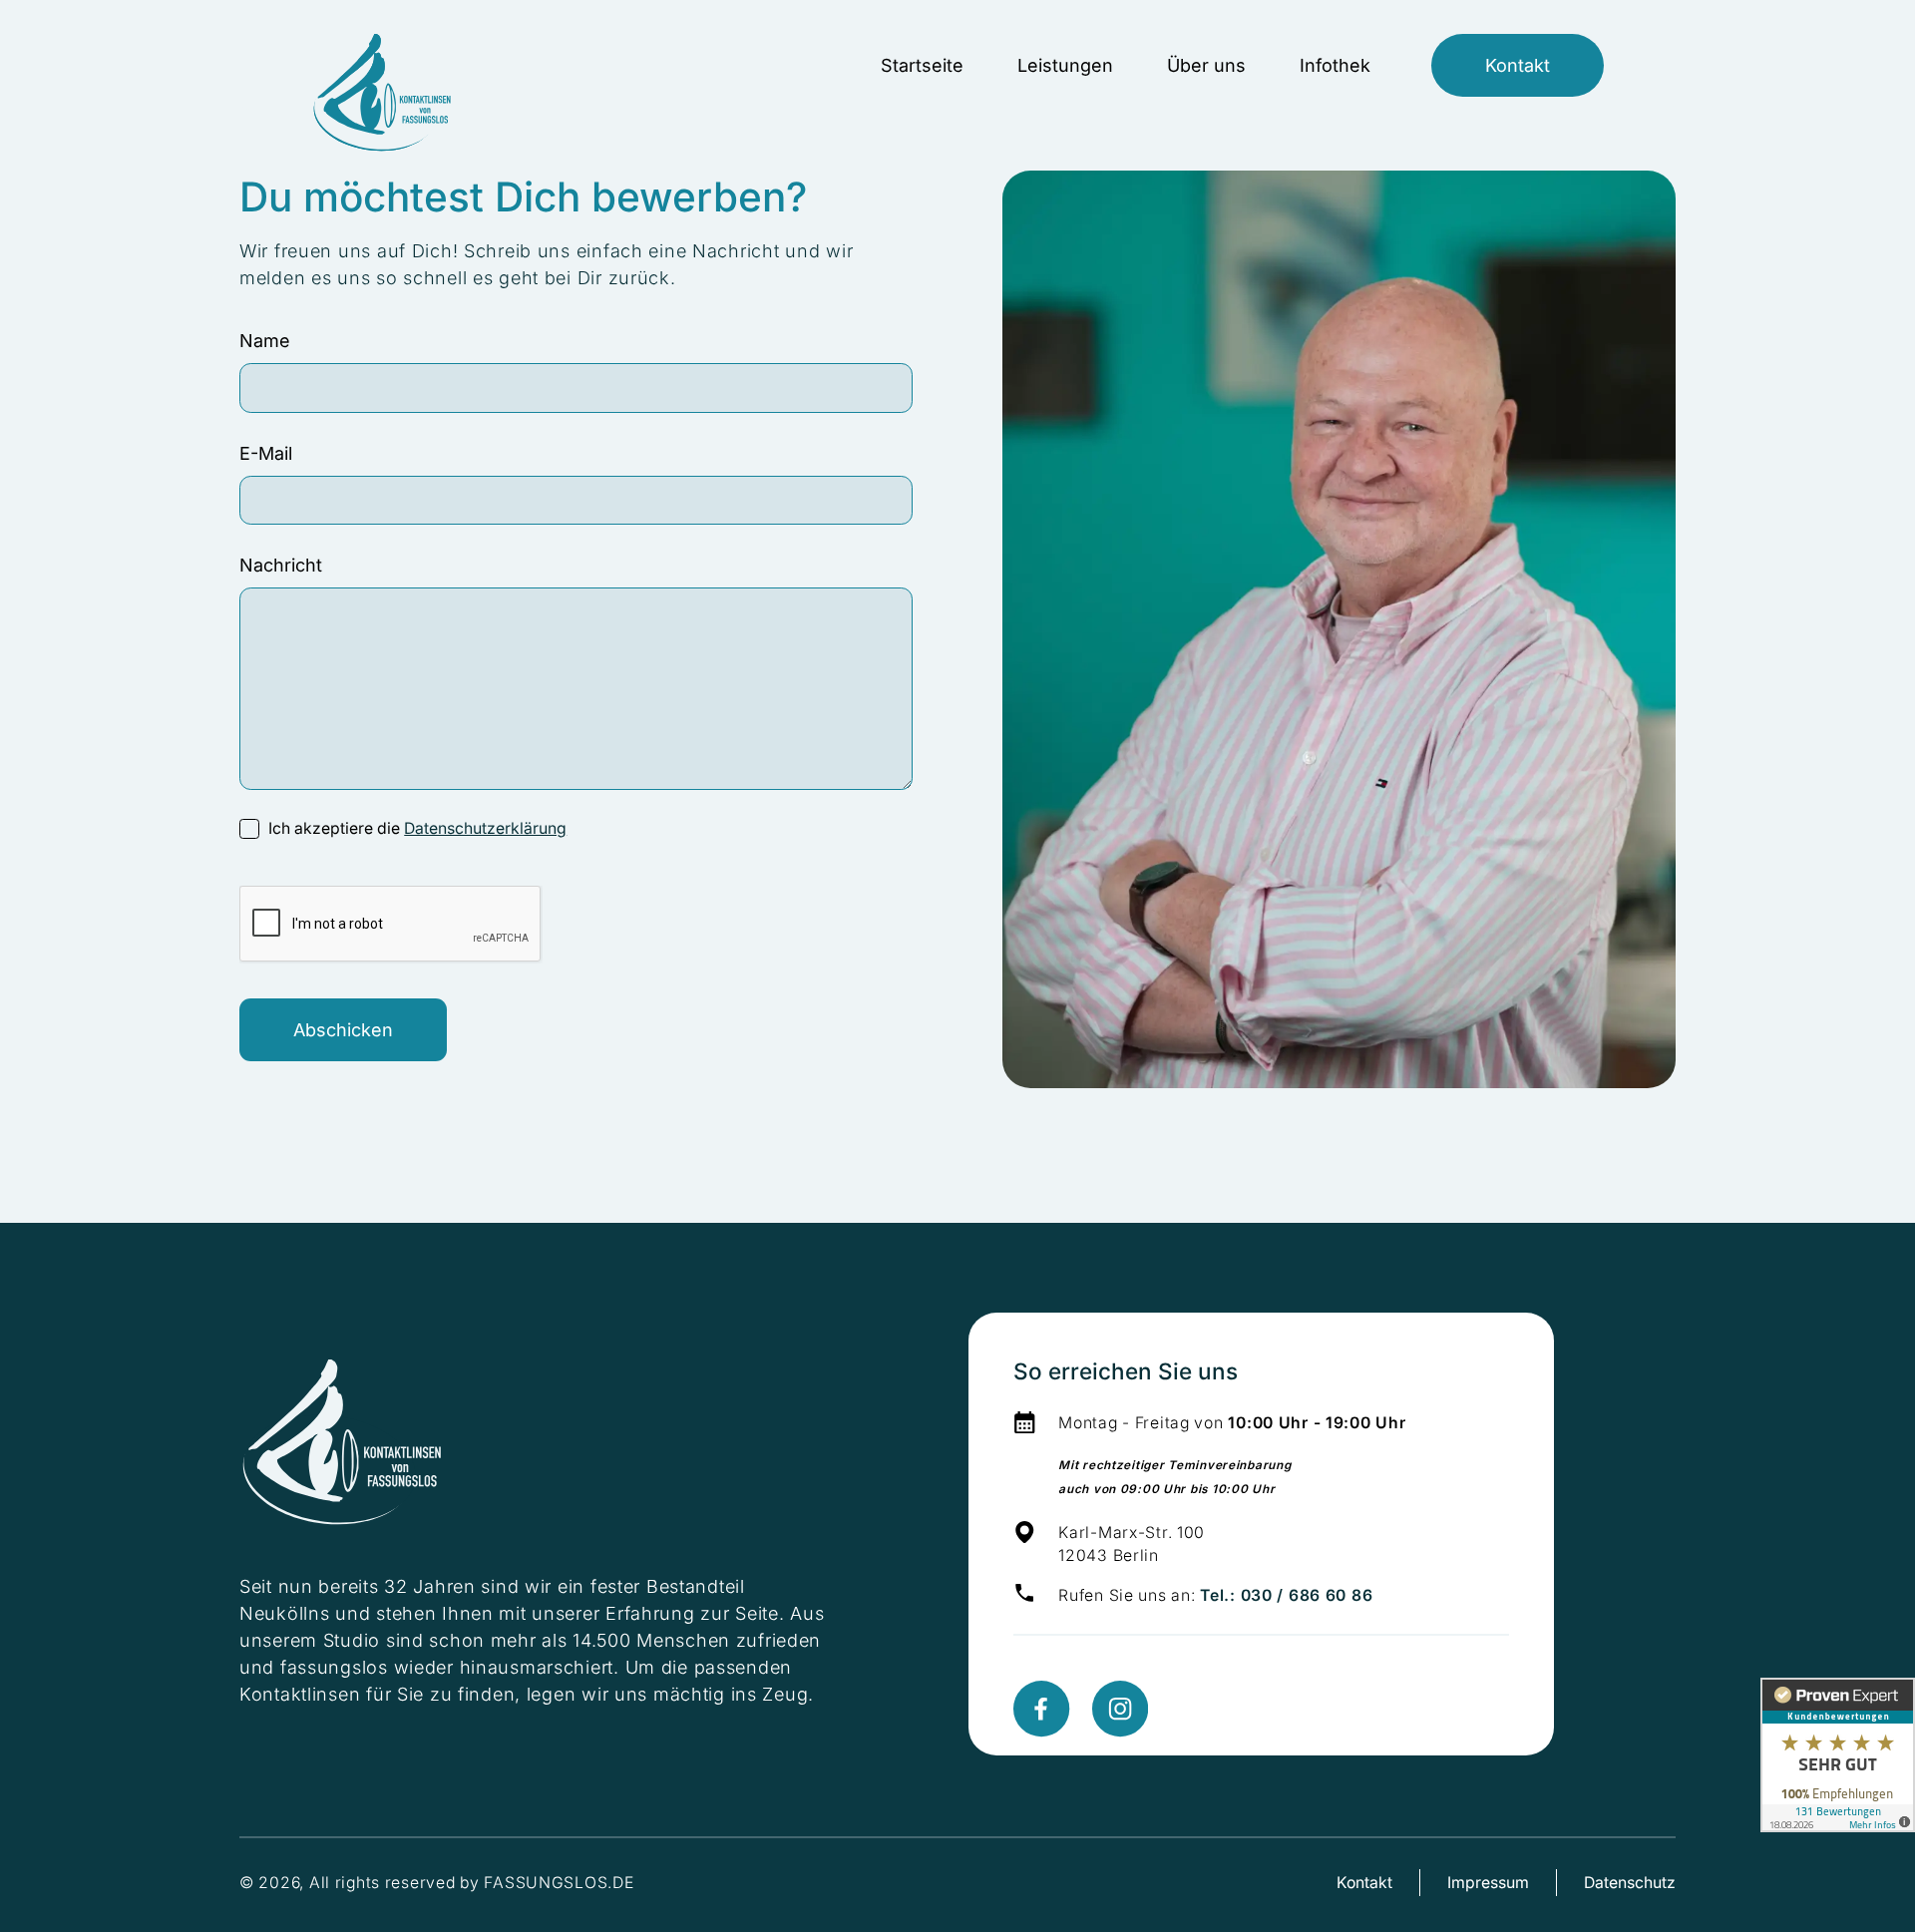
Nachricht (281, 565)
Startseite (922, 65)
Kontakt (1518, 65)
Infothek (1335, 65)
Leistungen (1065, 65)
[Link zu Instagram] (1120, 1709)
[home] (383, 65)
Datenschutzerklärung (485, 828)
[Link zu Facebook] (1041, 1709)
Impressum (1488, 1883)
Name (265, 341)
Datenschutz (1630, 1883)
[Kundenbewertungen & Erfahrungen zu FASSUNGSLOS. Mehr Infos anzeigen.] (1838, 1755)
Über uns (1206, 65)
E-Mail (266, 453)
